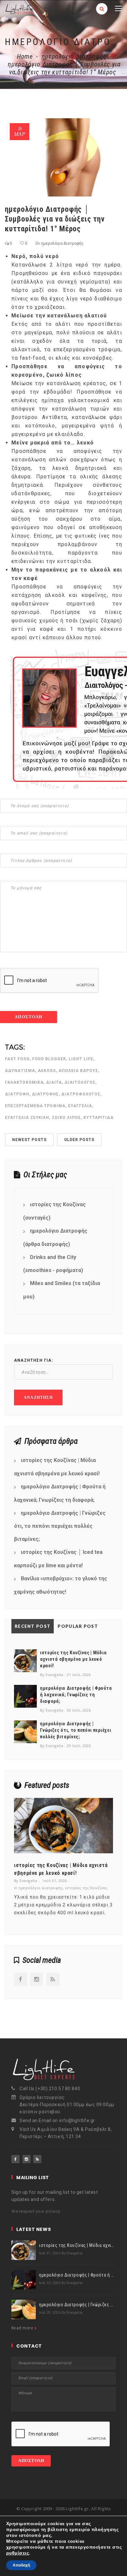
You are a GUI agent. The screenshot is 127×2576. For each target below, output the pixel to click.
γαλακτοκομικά (24, 1082)
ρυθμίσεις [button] (18, 2553)
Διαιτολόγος (80, 1082)
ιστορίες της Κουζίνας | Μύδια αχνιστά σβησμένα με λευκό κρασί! (57, 1467)
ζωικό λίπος (66, 1118)
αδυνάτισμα (20, 1071)
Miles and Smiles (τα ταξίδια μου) (62, 1290)
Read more (23, 2328)
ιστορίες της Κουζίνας (86, 1888)
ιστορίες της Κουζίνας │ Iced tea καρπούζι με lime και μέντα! (58, 1559)
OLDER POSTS (79, 1140)
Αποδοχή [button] (21, 2565)
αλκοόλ (47, 1071)
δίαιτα (54, 1082)
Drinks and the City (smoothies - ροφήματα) (53, 1264)
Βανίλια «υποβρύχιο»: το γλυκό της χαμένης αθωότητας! (61, 1585)
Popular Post (78, 1626)
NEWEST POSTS (29, 1140)
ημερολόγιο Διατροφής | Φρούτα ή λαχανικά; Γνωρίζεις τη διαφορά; (60, 1493)
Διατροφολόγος (81, 1094)
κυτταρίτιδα (99, 1118)
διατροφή (17, 1094)
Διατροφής (45, 1094)
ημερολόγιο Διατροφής (74, 56)
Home (25, 56)
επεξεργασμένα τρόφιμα (35, 1106)
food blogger (49, 1059)
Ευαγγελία (80, 1106)
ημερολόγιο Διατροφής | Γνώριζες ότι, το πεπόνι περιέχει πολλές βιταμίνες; (60, 1526)
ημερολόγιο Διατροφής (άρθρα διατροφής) (55, 1237)
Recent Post (33, 1626)
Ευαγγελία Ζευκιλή (27, 1118)
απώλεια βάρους (78, 1071)
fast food (17, 1059)
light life (81, 1059)
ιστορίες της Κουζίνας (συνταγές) (54, 1211)
